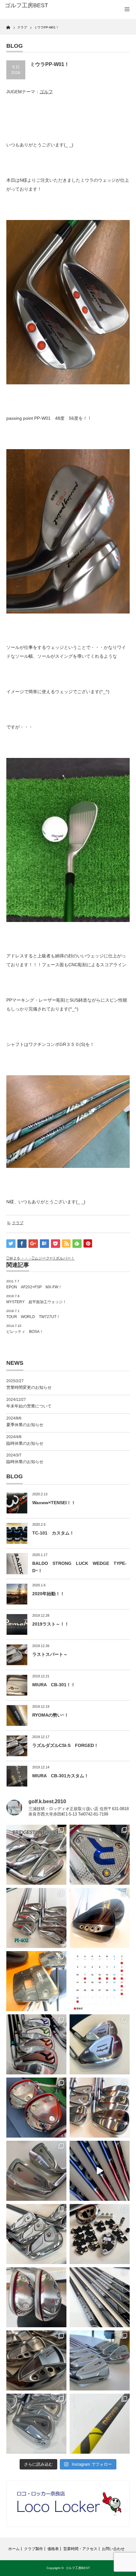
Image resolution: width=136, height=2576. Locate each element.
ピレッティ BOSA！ (25, 1332)
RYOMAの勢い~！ (50, 1715)
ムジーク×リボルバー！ (55, 1258)
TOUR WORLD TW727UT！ (33, 1317)
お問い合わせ (113, 2549)
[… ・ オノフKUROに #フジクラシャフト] (100, 2297)
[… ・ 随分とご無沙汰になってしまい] (36, 2360)
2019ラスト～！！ (51, 1624)
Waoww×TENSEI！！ (54, 1503)
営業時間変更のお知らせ (29, 1387)
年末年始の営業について (29, 1406)
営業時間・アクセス (80, 2549)
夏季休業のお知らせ (25, 1425)
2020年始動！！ (48, 1594)
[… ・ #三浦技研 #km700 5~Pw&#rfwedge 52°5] (100, 2360)
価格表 (53, 2549)
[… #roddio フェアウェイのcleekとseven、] (36, 2108)
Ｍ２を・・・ (21, 1258)
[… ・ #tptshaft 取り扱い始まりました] (100, 2424)
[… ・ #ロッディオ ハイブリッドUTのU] (36, 2297)
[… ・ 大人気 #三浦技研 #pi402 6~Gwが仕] (36, 2424)
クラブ (18, 1223)
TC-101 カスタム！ (53, 1533)
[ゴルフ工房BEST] (32, 6)
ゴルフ (46, 92)
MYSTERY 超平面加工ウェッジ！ (36, 1302)
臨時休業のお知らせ (25, 1443)
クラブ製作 (34, 2549)
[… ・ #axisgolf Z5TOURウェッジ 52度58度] (100, 1918)
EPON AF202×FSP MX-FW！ (34, 1287)
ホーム (14, 2549)
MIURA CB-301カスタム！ (60, 1776)
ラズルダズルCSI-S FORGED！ (65, 1745)
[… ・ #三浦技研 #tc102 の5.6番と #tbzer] (100, 2108)
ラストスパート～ (50, 1654)
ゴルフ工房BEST (78, 2568)
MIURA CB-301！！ (54, 1685)
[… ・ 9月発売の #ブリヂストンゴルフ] (36, 1855)
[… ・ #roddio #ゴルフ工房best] (100, 2171)
